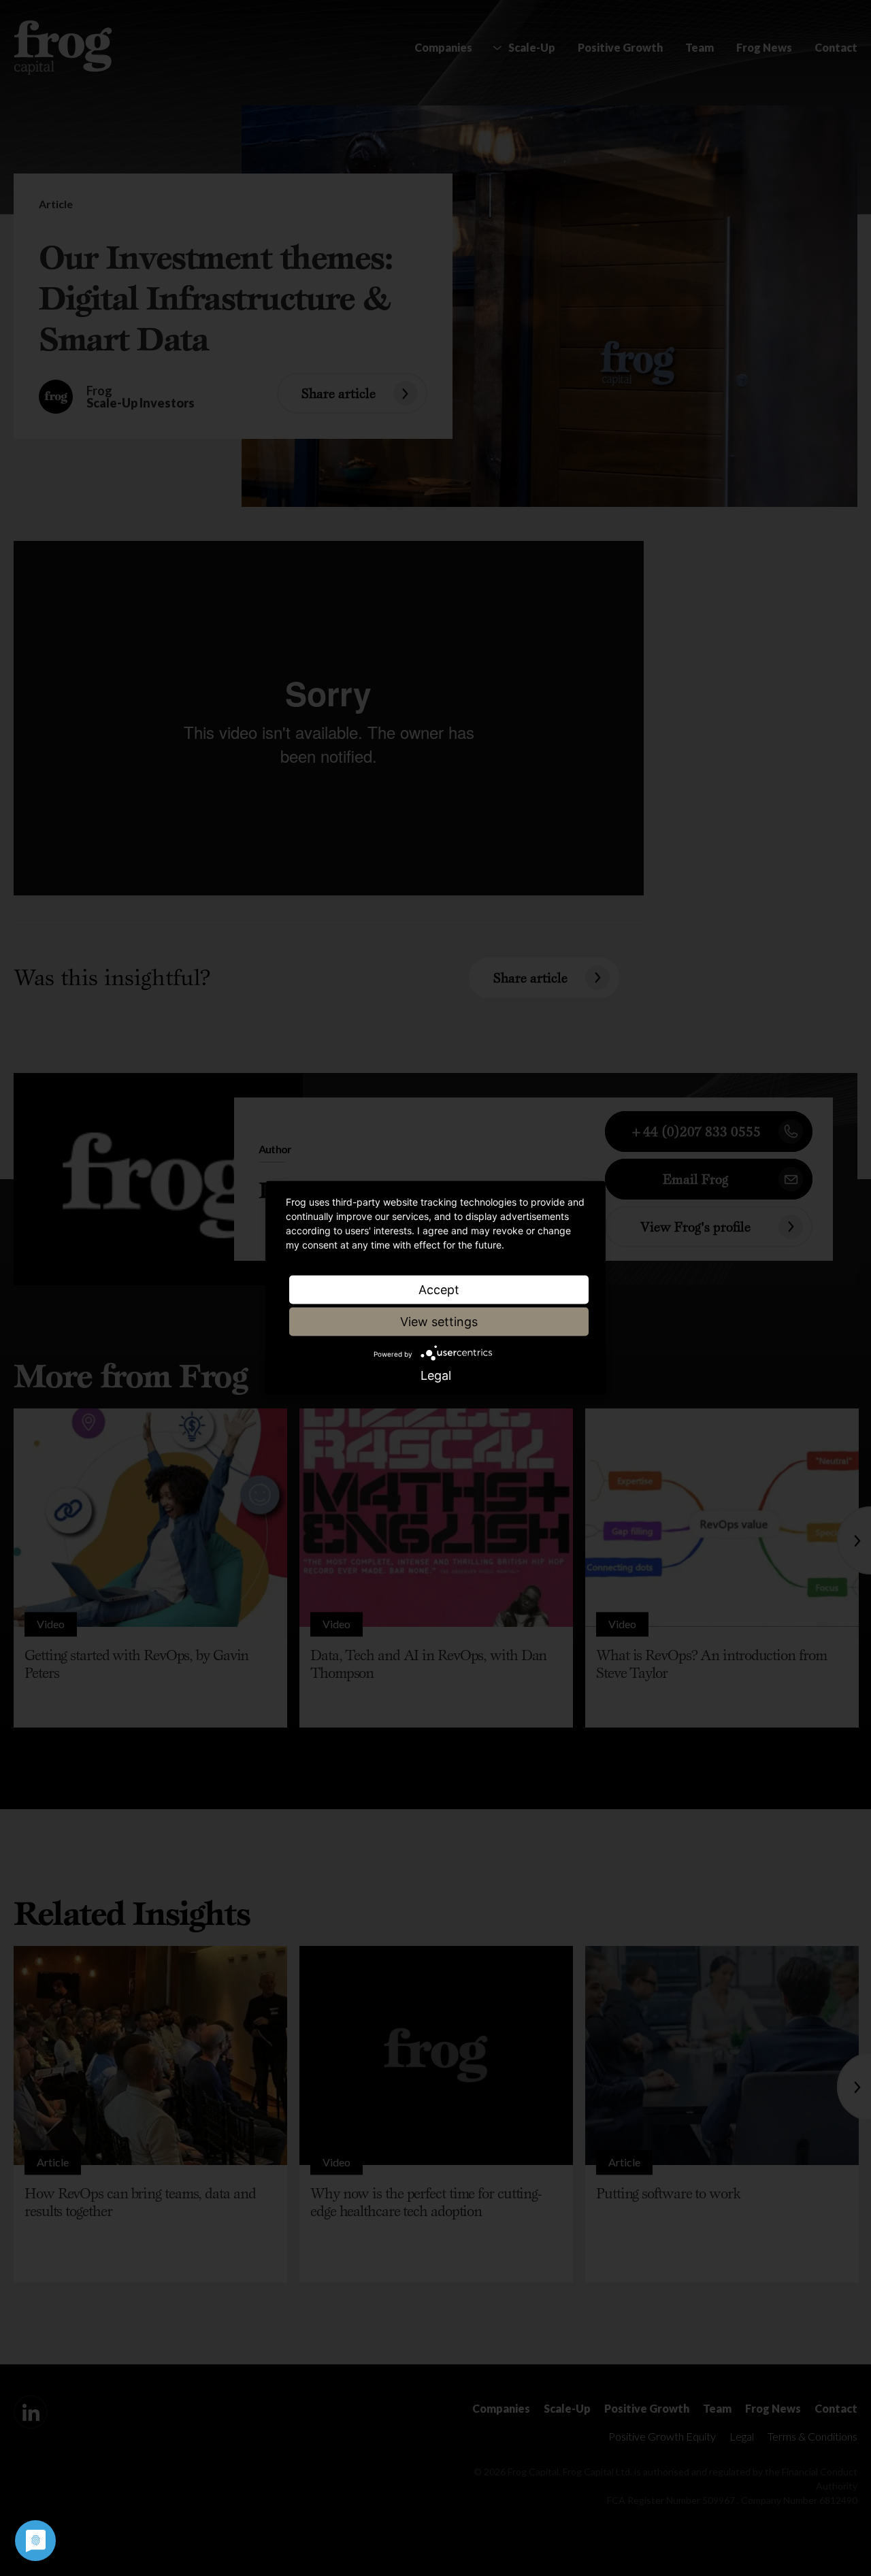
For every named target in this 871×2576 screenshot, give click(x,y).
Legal (436, 1376)
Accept (439, 1290)
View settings (439, 1322)
